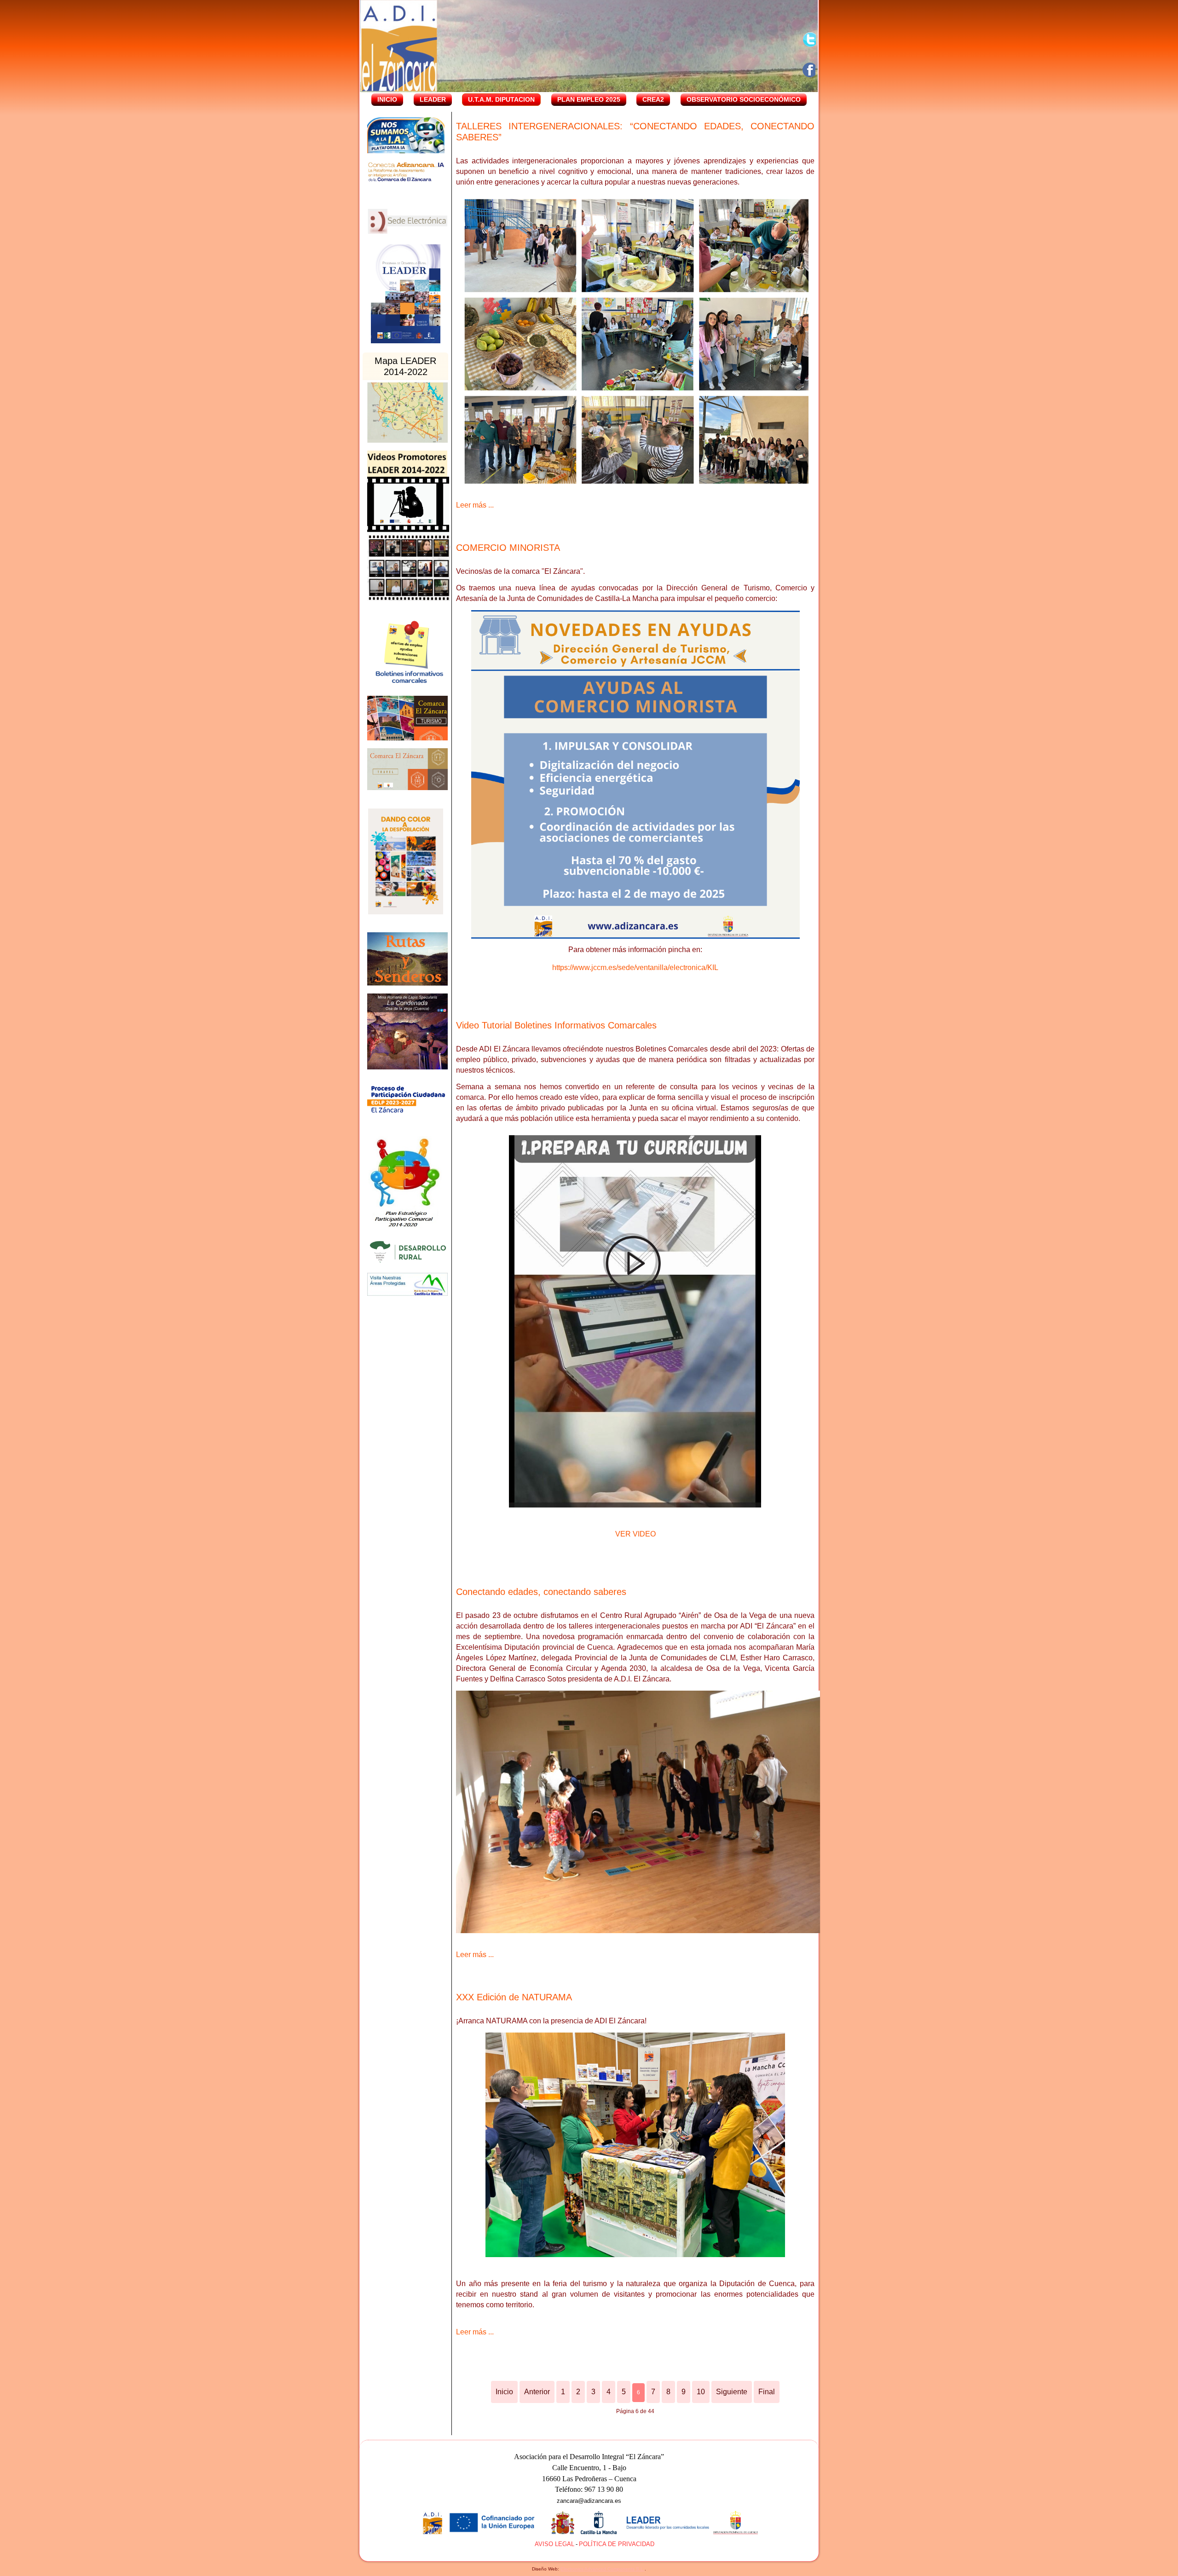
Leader (433, 99)
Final (767, 2392)
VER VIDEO (635, 1534)
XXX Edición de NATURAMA (514, 1997)
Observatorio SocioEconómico (744, 99)
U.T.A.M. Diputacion (501, 99)
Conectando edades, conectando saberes (541, 1592)
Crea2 (653, 99)
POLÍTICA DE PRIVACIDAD (617, 2544)
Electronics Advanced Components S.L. (603, 2569)
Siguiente (732, 2392)
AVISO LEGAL (554, 2544)
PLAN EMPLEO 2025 (589, 99)
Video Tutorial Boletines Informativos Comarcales (556, 1025)
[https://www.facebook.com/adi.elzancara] (810, 70)
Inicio (387, 99)
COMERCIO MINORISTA (508, 548)
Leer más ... (475, 505)
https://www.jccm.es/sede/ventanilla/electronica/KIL (635, 967)
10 (701, 2392)
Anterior (537, 2392)
